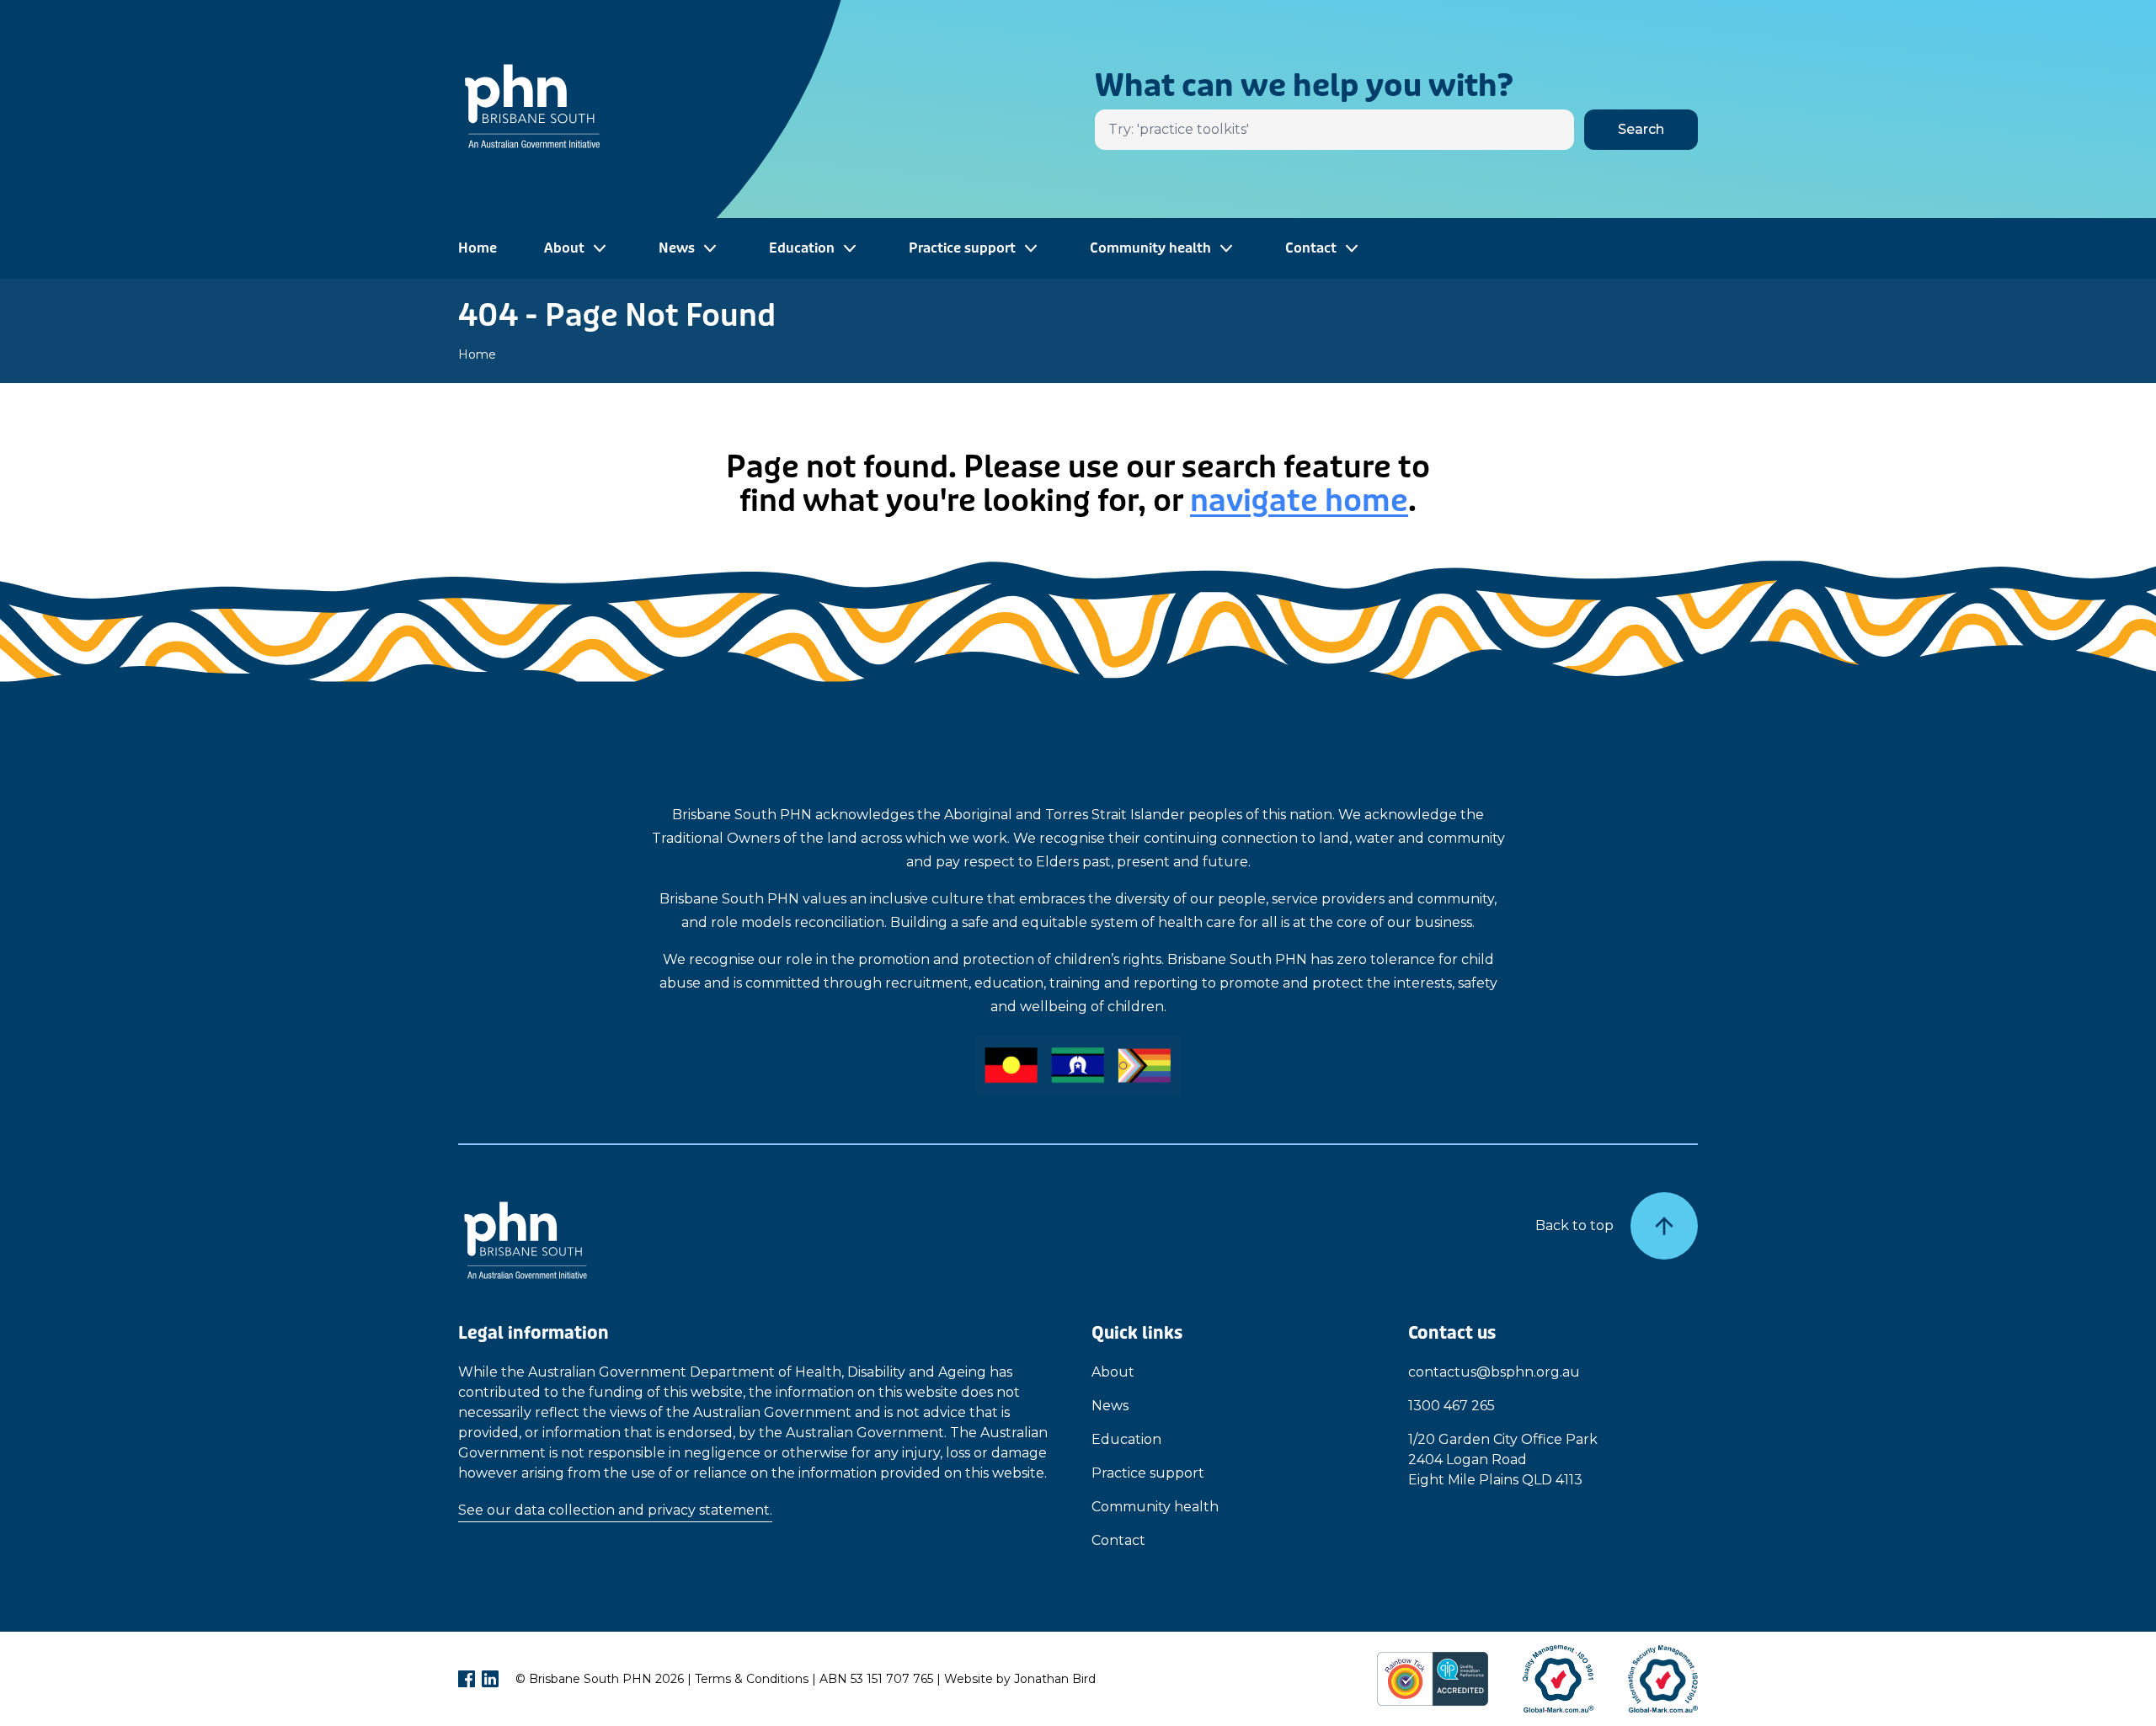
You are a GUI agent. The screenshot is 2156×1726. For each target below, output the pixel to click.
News (1110, 1406)
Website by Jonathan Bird (1020, 1679)
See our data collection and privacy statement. (615, 1510)
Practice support (1148, 1473)
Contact (1118, 1540)
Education (1126, 1439)
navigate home (1299, 501)
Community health (1155, 1507)
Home (478, 248)
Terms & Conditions (752, 1679)
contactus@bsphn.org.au (1494, 1372)
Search (1641, 129)
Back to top (1574, 1225)
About (1113, 1372)
